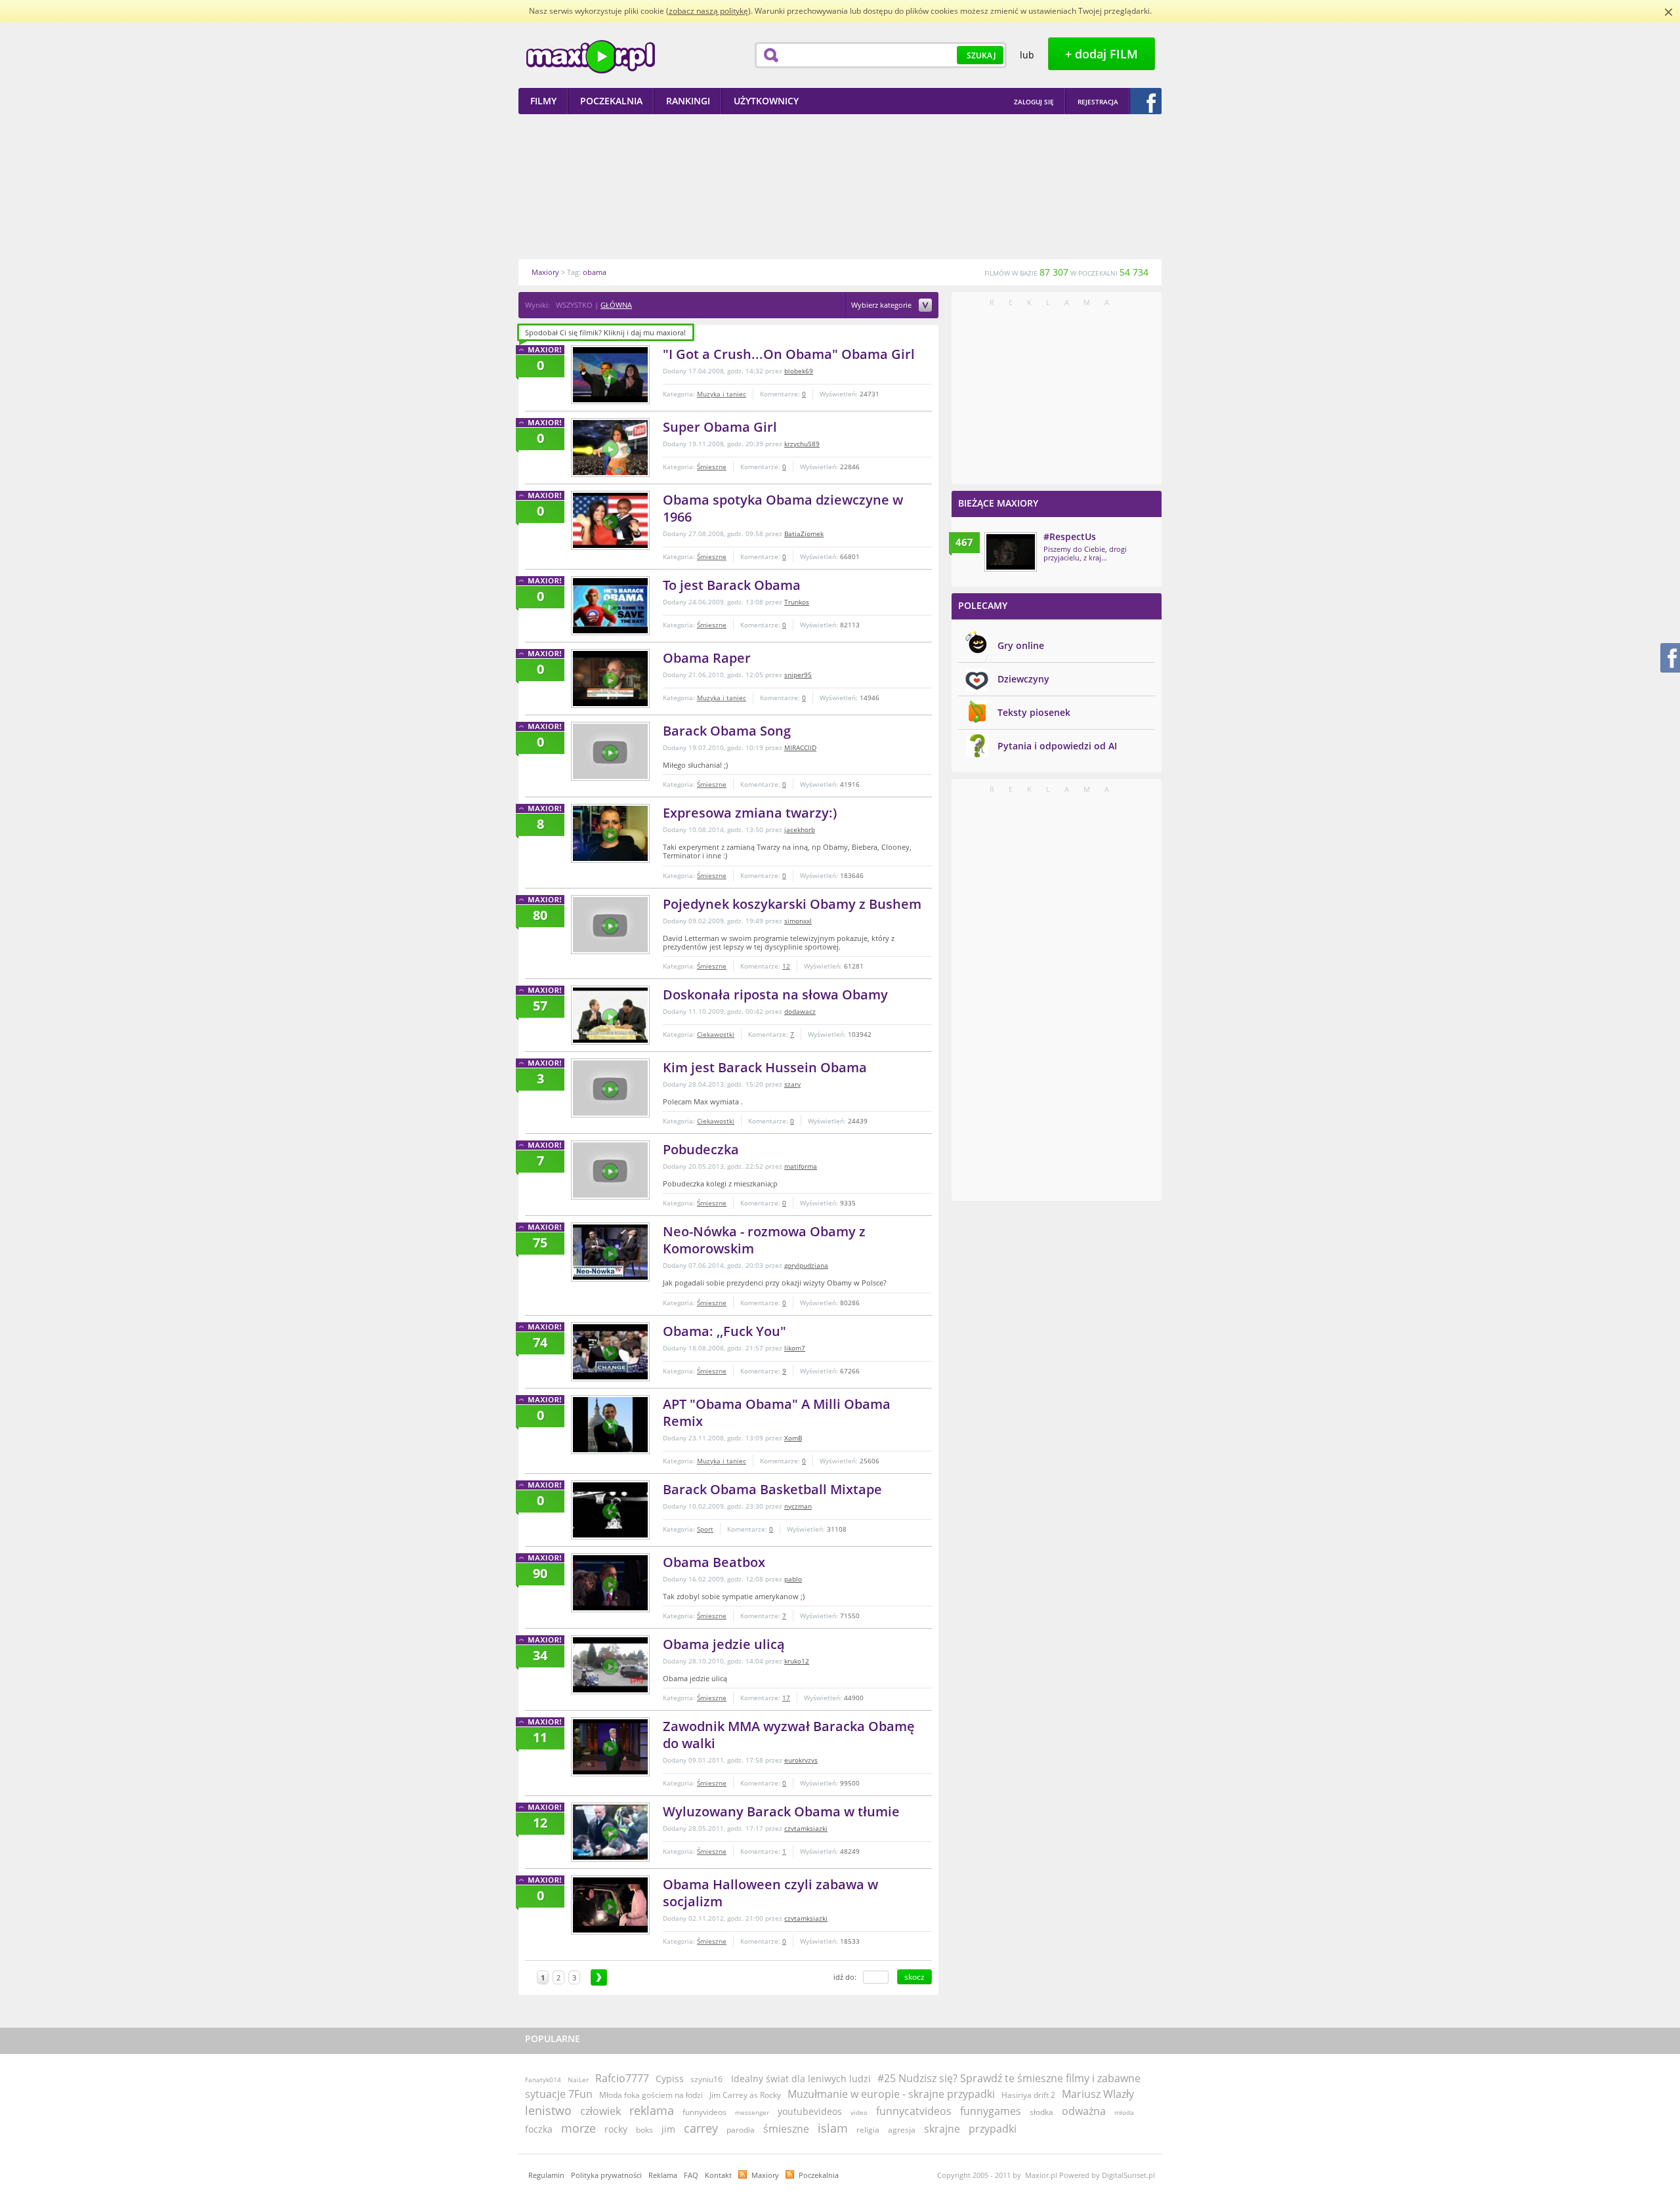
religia (868, 2130)
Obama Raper (707, 658)
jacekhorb (800, 829)
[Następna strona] (599, 1977)
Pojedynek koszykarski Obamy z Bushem (792, 904)
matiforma (801, 1166)
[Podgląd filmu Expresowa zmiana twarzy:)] (610, 833)
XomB (793, 1438)
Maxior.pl (591, 57)
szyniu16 (706, 2079)
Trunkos (797, 602)
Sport (705, 1529)
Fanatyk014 (543, 2080)
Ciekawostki (716, 1034)
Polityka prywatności (606, 2175)
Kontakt (718, 2175)
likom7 (795, 1348)
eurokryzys (801, 1760)
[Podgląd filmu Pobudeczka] (610, 1170)
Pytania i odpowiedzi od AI (1057, 746)
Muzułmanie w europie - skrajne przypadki (891, 2094)
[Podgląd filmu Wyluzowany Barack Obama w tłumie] (610, 1832)
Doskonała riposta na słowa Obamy (775, 994)
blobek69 (799, 371)
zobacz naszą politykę (708, 11)
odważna (1084, 2111)
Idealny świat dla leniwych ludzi (801, 2079)
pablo (793, 1579)
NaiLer (578, 2080)
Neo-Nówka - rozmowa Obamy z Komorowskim (764, 1240)
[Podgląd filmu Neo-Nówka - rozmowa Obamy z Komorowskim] (610, 1252)
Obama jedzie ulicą (724, 1644)
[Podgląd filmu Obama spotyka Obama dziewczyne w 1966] (610, 520)
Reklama (663, 2175)
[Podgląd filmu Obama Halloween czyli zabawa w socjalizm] (610, 1905)
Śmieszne (712, 467)
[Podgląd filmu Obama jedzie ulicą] (610, 1665)
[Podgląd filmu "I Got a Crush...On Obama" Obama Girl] (610, 375)
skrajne (942, 2129)
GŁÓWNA (616, 305)
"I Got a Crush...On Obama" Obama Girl (789, 354)
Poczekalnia (819, 2175)
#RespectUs (1070, 536)
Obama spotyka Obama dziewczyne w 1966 (783, 508)
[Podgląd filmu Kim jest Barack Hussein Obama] (610, 1088)
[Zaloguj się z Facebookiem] (1146, 101)
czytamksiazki (806, 1828)
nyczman (798, 1506)
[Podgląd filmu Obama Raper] (610, 679)
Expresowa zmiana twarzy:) (750, 813)
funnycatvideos (914, 2111)
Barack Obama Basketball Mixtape (772, 1489)
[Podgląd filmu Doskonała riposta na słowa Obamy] (610, 1015)
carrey (701, 2128)
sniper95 (798, 675)
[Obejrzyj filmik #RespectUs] (1011, 552)
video (859, 2112)
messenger (752, 2112)
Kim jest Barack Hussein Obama (765, 1067)
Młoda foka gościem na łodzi (651, 2095)
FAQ (691, 2175)
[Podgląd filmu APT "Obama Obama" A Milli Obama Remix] (610, 1425)
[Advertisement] (840, 186)
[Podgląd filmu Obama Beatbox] (610, 1583)
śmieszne (786, 2129)
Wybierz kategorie (882, 305)
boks (644, 2130)
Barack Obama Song (727, 731)
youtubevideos (810, 2111)
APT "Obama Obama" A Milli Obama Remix (777, 1412)
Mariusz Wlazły (1098, 2094)
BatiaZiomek (804, 533)
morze (578, 2128)
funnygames (991, 2111)
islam (833, 2128)
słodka (1041, 2112)
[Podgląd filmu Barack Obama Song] (610, 751)
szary (792, 1084)
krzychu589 (802, 444)
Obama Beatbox (714, 1562)
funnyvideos (704, 2112)
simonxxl (798, 921)
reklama (652, 2110)
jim (668, 2129)
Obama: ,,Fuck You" (724, 1331)
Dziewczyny (1023, 679)
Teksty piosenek (1034, 712)
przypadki (993, 2129)
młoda (1124, 2112)
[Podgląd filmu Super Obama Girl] (610, 448)
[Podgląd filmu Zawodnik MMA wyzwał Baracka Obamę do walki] (610, 1747)
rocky (616, 2129)
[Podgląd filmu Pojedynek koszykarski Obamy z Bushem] (610, 925)
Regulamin (546, 2175)
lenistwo (548, 2110)
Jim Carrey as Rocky (745, 2095)
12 (786, 966)
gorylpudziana (806, 1265)
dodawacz (800, 1011)
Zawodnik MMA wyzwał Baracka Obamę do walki (789, 1735)
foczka (539, 2129)
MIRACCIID (800, 747)
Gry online (1021, 645)
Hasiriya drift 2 (1028, 2095)
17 (786, 1698)
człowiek (600, 2111)
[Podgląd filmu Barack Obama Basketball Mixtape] (610, 1510)
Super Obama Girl (720, 427)
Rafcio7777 (622, 2078)
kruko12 (797, 1661)
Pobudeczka (701, 1149)
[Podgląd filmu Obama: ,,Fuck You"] (610, 1352)
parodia (741, 2130)
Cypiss (670, 2079)
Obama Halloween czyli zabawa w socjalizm (770, 1893)
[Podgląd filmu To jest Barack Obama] (610, 606)
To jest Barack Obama (732, 585)
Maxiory (765, 2175)
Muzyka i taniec (722, 394)
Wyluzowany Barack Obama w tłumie (781, 1811)
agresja (902, 2130)
